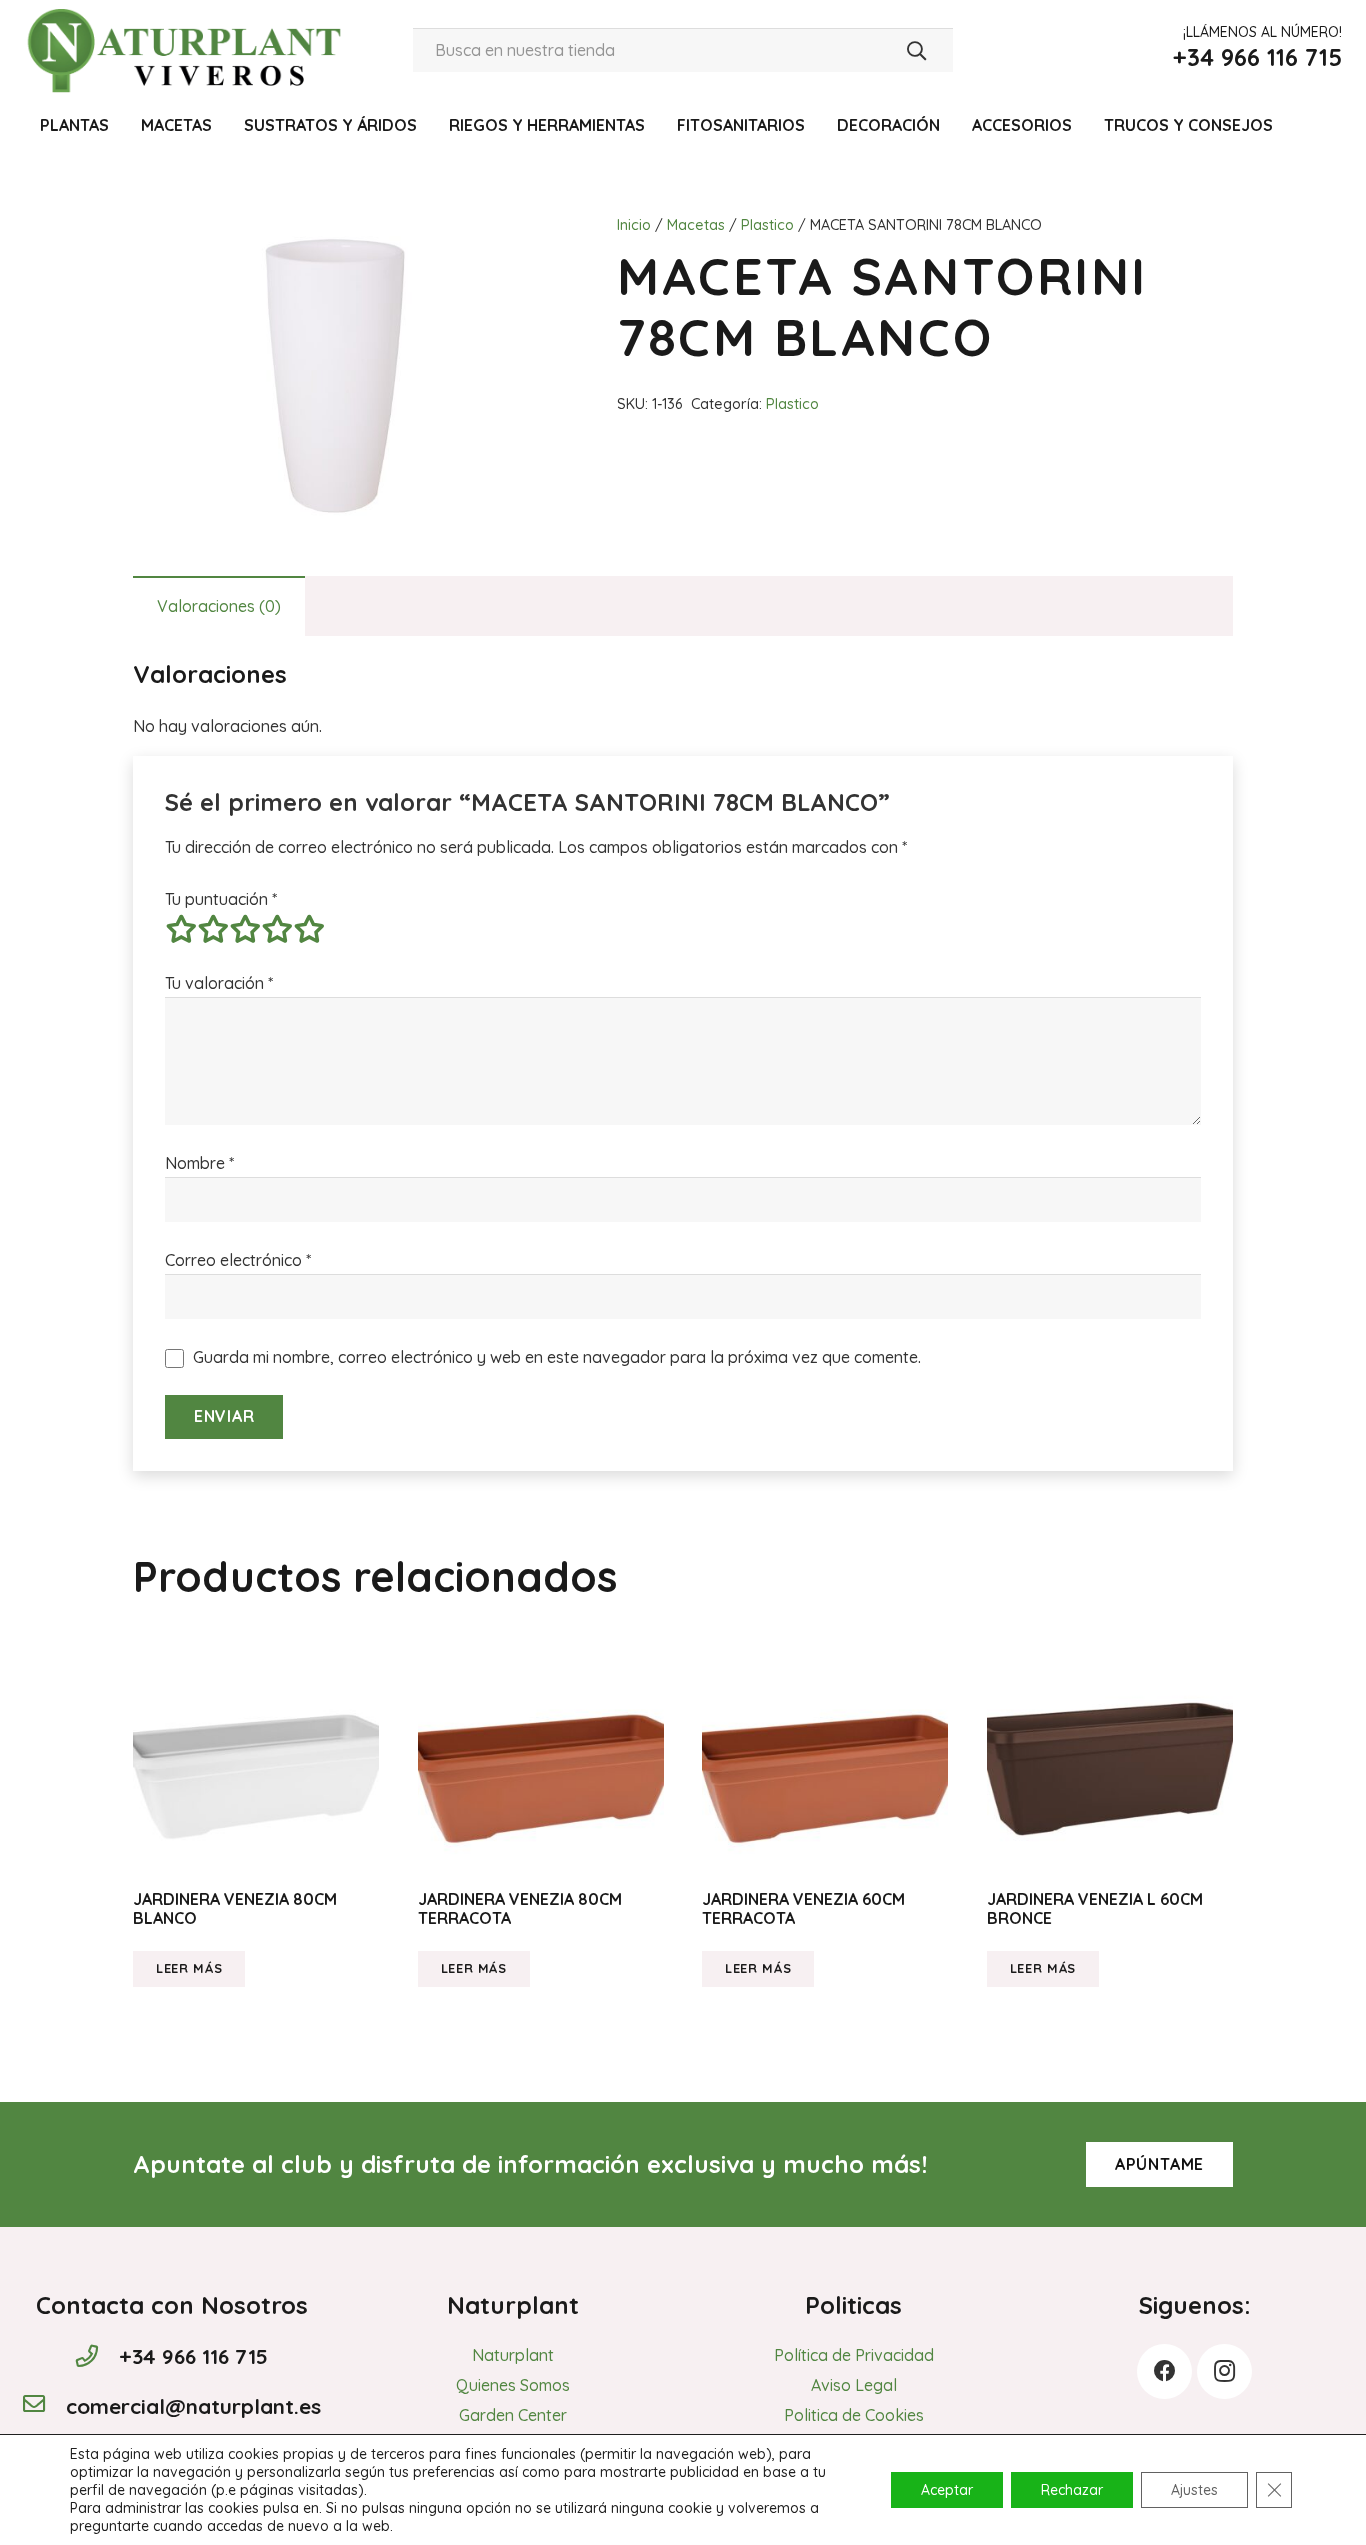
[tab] (219, 606)
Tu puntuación (221, 899)
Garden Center (513, 2415)
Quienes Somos (513, 2385)
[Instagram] (1224, 2371)
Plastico (767, 225)
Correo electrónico (238, 1260)
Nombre (199, 1163)
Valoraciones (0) (219, 606)
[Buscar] (916, 50)
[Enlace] (188, 50)
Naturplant (513, 2355)
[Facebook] (1164, 2371)
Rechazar (1072, 2490)
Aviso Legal (854, 2385)
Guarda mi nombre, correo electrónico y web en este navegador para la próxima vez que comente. (557, 1357)
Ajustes (1194, 2490)
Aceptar (947, 2490)
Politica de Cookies (854, 2415)
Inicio (634, 225)
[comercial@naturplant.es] (44, 2406)
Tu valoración (219, 983)
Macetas (696, 225)
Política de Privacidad (854, 2355)
